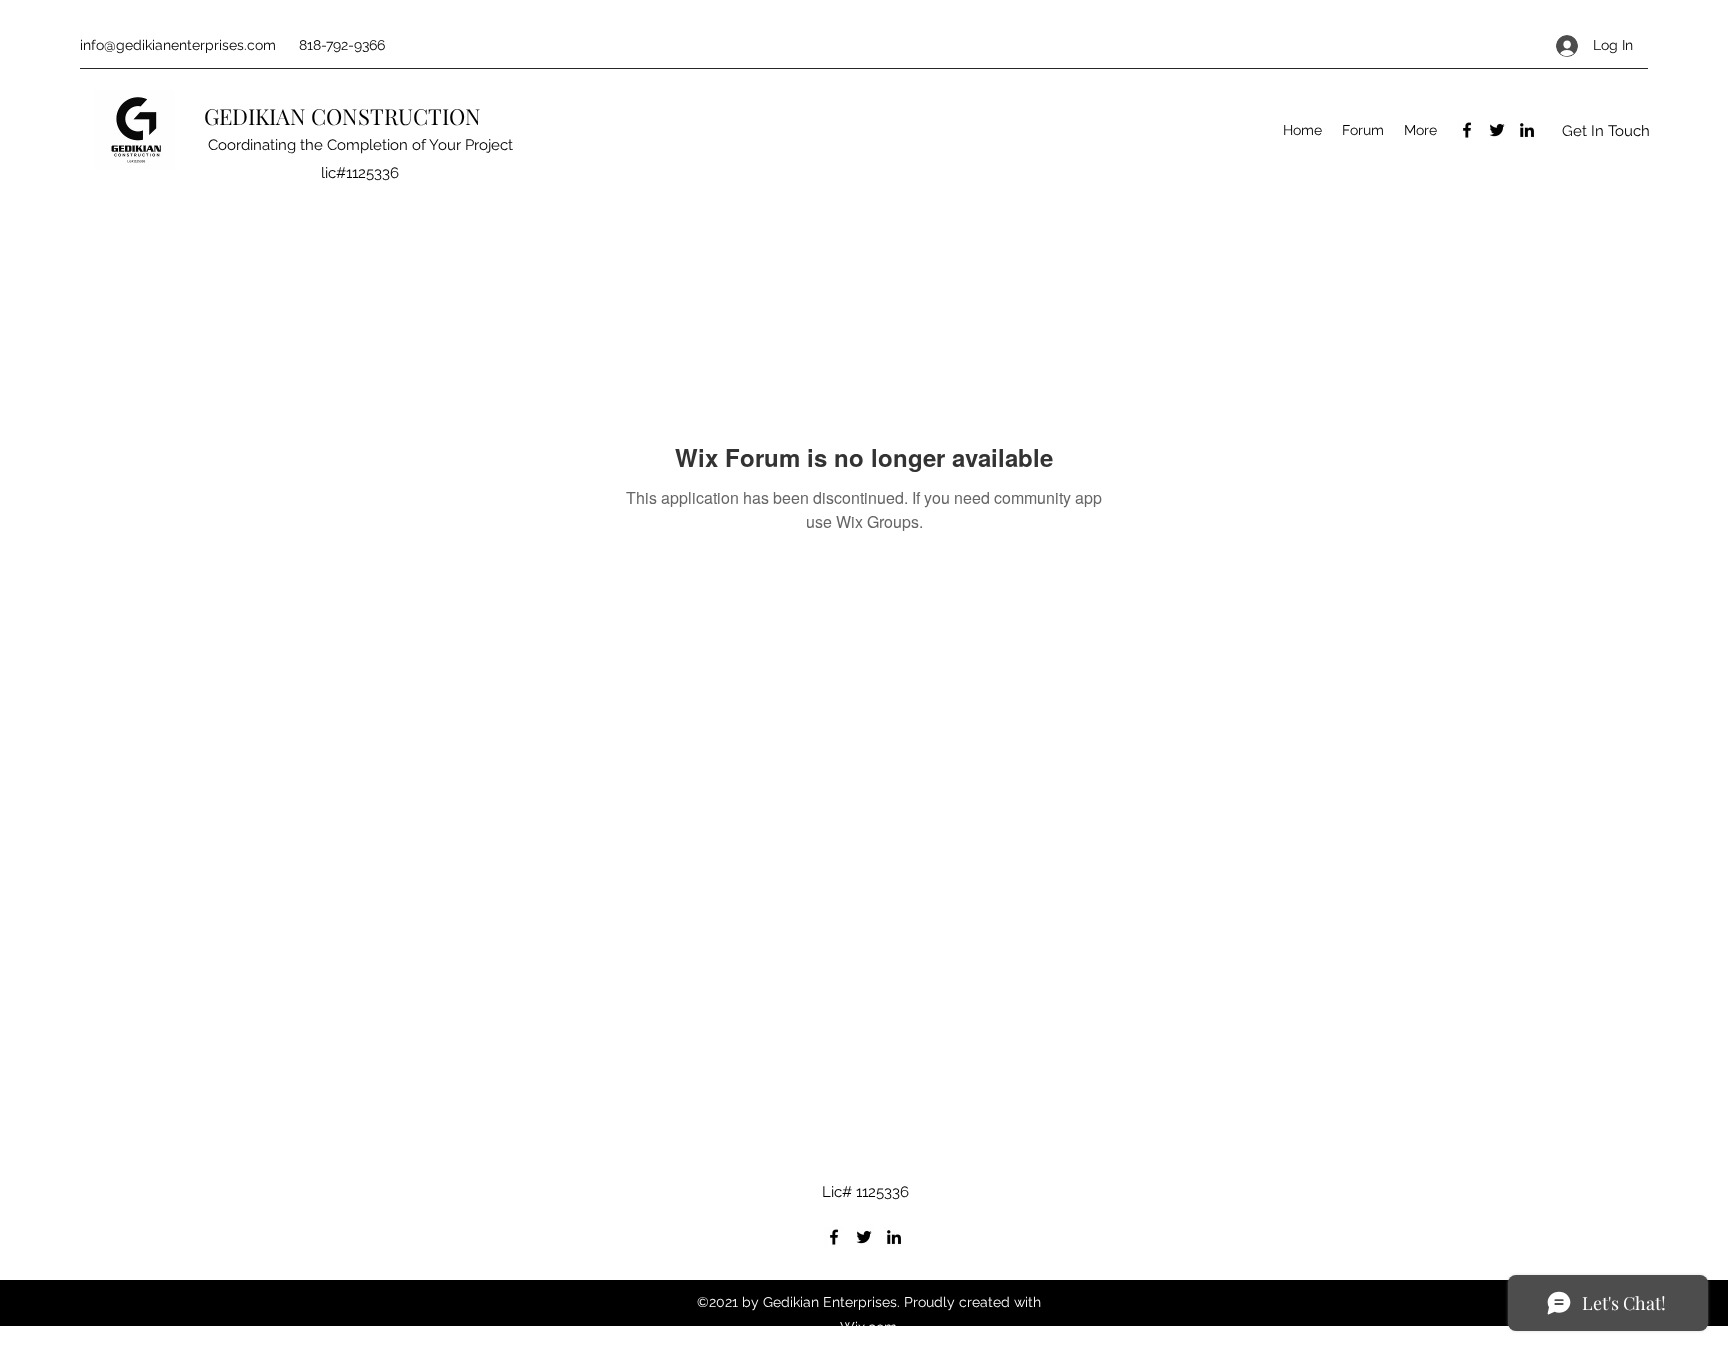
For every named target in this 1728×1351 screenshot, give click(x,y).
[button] (1605, 130)
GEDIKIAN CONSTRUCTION (345, 116)
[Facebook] (1467, 130)
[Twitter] (1497, 130)
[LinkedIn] (1527, 130)
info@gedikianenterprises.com (178, 45)
